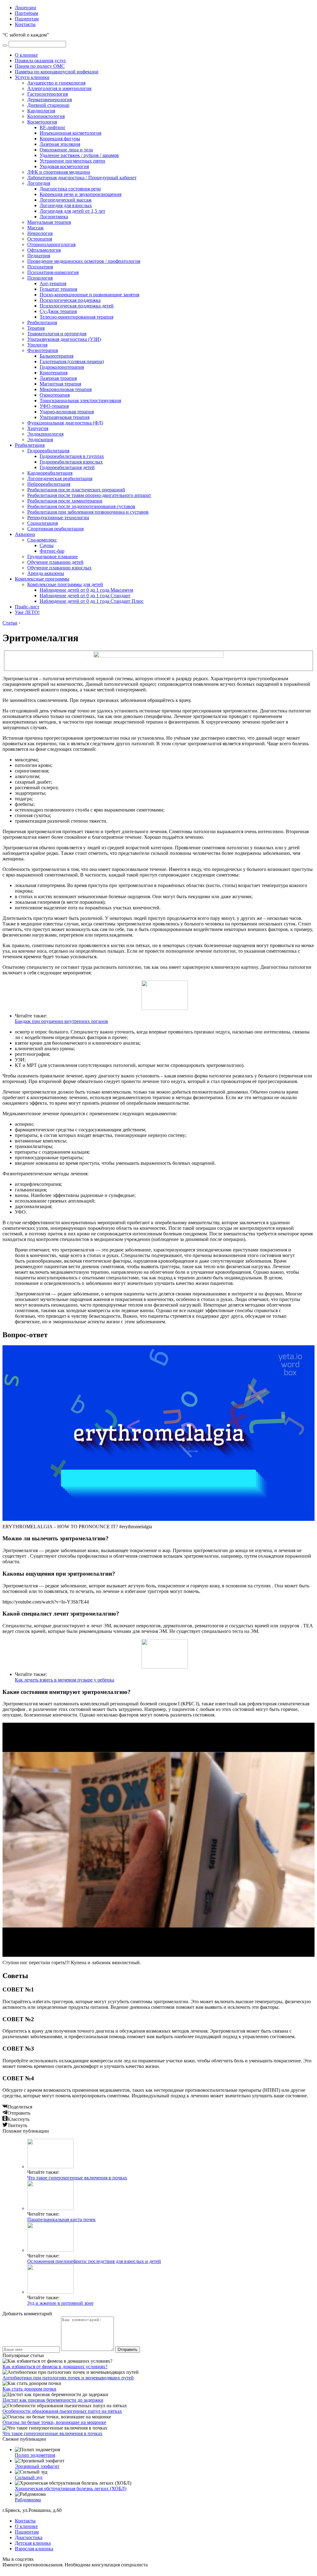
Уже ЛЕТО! (27, 612)
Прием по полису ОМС (40, 66)
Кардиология (41, 111)
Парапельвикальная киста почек (61, 2219)
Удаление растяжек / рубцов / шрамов (79, 155)
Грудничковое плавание (52, 557)
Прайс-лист (27, 607)
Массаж (35, 228)
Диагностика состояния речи (70, 189)
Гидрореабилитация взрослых (71, 462)
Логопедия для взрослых (66, 205)
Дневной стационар (48, 105)
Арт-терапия (53, 283)
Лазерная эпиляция (60, 144)
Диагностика (29, 2537)
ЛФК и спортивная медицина (59, 172)
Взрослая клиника (34, 2549)
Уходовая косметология (64, 166)
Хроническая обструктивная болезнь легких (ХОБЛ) (71, 2489)
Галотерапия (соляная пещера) (72, 361)
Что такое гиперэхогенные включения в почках (77, 2178)
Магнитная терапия (60, 384)
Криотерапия (54, 373)
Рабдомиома (28, 2500)
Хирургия (38, 428)
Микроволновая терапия (66, 389)
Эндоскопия (40, 439)
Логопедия (39, 183)
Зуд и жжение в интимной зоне (60, 2303)
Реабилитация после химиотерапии (65, 501)
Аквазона (25, 534)
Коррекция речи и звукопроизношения (80, 194)
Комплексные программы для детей (65, 584)
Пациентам (27, 19)
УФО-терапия (54, 406)
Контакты (25, 24)
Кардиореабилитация (50, 473)
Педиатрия (39, 256)
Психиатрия (40, 267)
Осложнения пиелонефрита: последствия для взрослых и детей (94, 2261)
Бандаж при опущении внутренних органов (61, 1021)
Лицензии (26, 8)
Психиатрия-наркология (53, 272)
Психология (40, 278)
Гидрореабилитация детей (67, 467)
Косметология (42, 122)
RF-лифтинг (53, 127)
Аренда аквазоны (46, 573)
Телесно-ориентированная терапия (76, 317)
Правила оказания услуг (41, 61)
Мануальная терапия (49, 222)
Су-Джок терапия (58, 311)
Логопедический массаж (66, 200)
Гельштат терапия (58, 289)
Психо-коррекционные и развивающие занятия (89, 295)
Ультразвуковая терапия (65, 417)
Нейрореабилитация (49, 484)
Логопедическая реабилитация (60, 479)
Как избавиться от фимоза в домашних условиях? (55, 2367)
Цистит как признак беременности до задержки (53, 2400)
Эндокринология (45, 434)
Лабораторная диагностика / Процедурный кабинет (82, 178)
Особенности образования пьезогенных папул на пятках (62, 2411)
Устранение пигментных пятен (72, 161)
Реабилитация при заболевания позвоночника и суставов (88, 512)
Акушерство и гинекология (56, 83)
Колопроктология (46, 116)
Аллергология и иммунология (59, 88)
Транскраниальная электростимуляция (80, 400)
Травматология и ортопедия (57, 334)
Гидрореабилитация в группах (72, 456)
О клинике (26, 55)
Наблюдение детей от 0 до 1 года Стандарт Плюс (92, 601)
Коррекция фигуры (60, 139)
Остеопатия (40, 239)
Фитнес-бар (52, 551)
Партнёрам (26, 13)
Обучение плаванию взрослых (59, 568)
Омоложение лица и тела (66, 150)
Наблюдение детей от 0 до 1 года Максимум (86, 590)
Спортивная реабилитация (55, 529)
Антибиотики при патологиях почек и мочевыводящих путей (68, 2378)
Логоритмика (54, 217)
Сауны (47, 545)
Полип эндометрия (35, 2455)
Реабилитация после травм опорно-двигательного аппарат (89, 495)
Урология (37, 345)
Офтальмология (44, 250)
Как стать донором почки (29, 2389)
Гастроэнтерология (48, 94)
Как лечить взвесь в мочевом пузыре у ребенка (65, 1680)
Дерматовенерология (50, 100)
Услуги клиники (32, 77)
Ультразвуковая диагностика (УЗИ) (64, 339)
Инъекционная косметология (70, 133)
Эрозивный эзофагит (37, 2466)
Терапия (36, 328)
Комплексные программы (42, 579)
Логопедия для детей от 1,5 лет (72, 211)
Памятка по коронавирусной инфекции (57, 72)
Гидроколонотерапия (62, 367)
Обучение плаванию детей (55, 562)
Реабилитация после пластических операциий (76, 490)
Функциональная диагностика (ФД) (65, 423)
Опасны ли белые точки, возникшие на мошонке (54, 2422)
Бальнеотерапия (56, 356)
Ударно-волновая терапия (67, 412)
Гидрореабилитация (48, 451)
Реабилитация (42, 322)
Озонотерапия (55, 395)
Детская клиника (33, 2543)
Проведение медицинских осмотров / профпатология (84, 261)
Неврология (40, 233)
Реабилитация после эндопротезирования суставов (81, 506)
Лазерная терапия (58, 378)
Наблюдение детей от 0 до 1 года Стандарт (85, 596)
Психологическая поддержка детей (77, 306)
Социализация (43, 523)
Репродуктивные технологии (58, 518)
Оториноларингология (51, 244)
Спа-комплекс (42, 540)
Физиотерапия (43, 350)
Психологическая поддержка (70, 300)
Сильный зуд (29, 2477)
